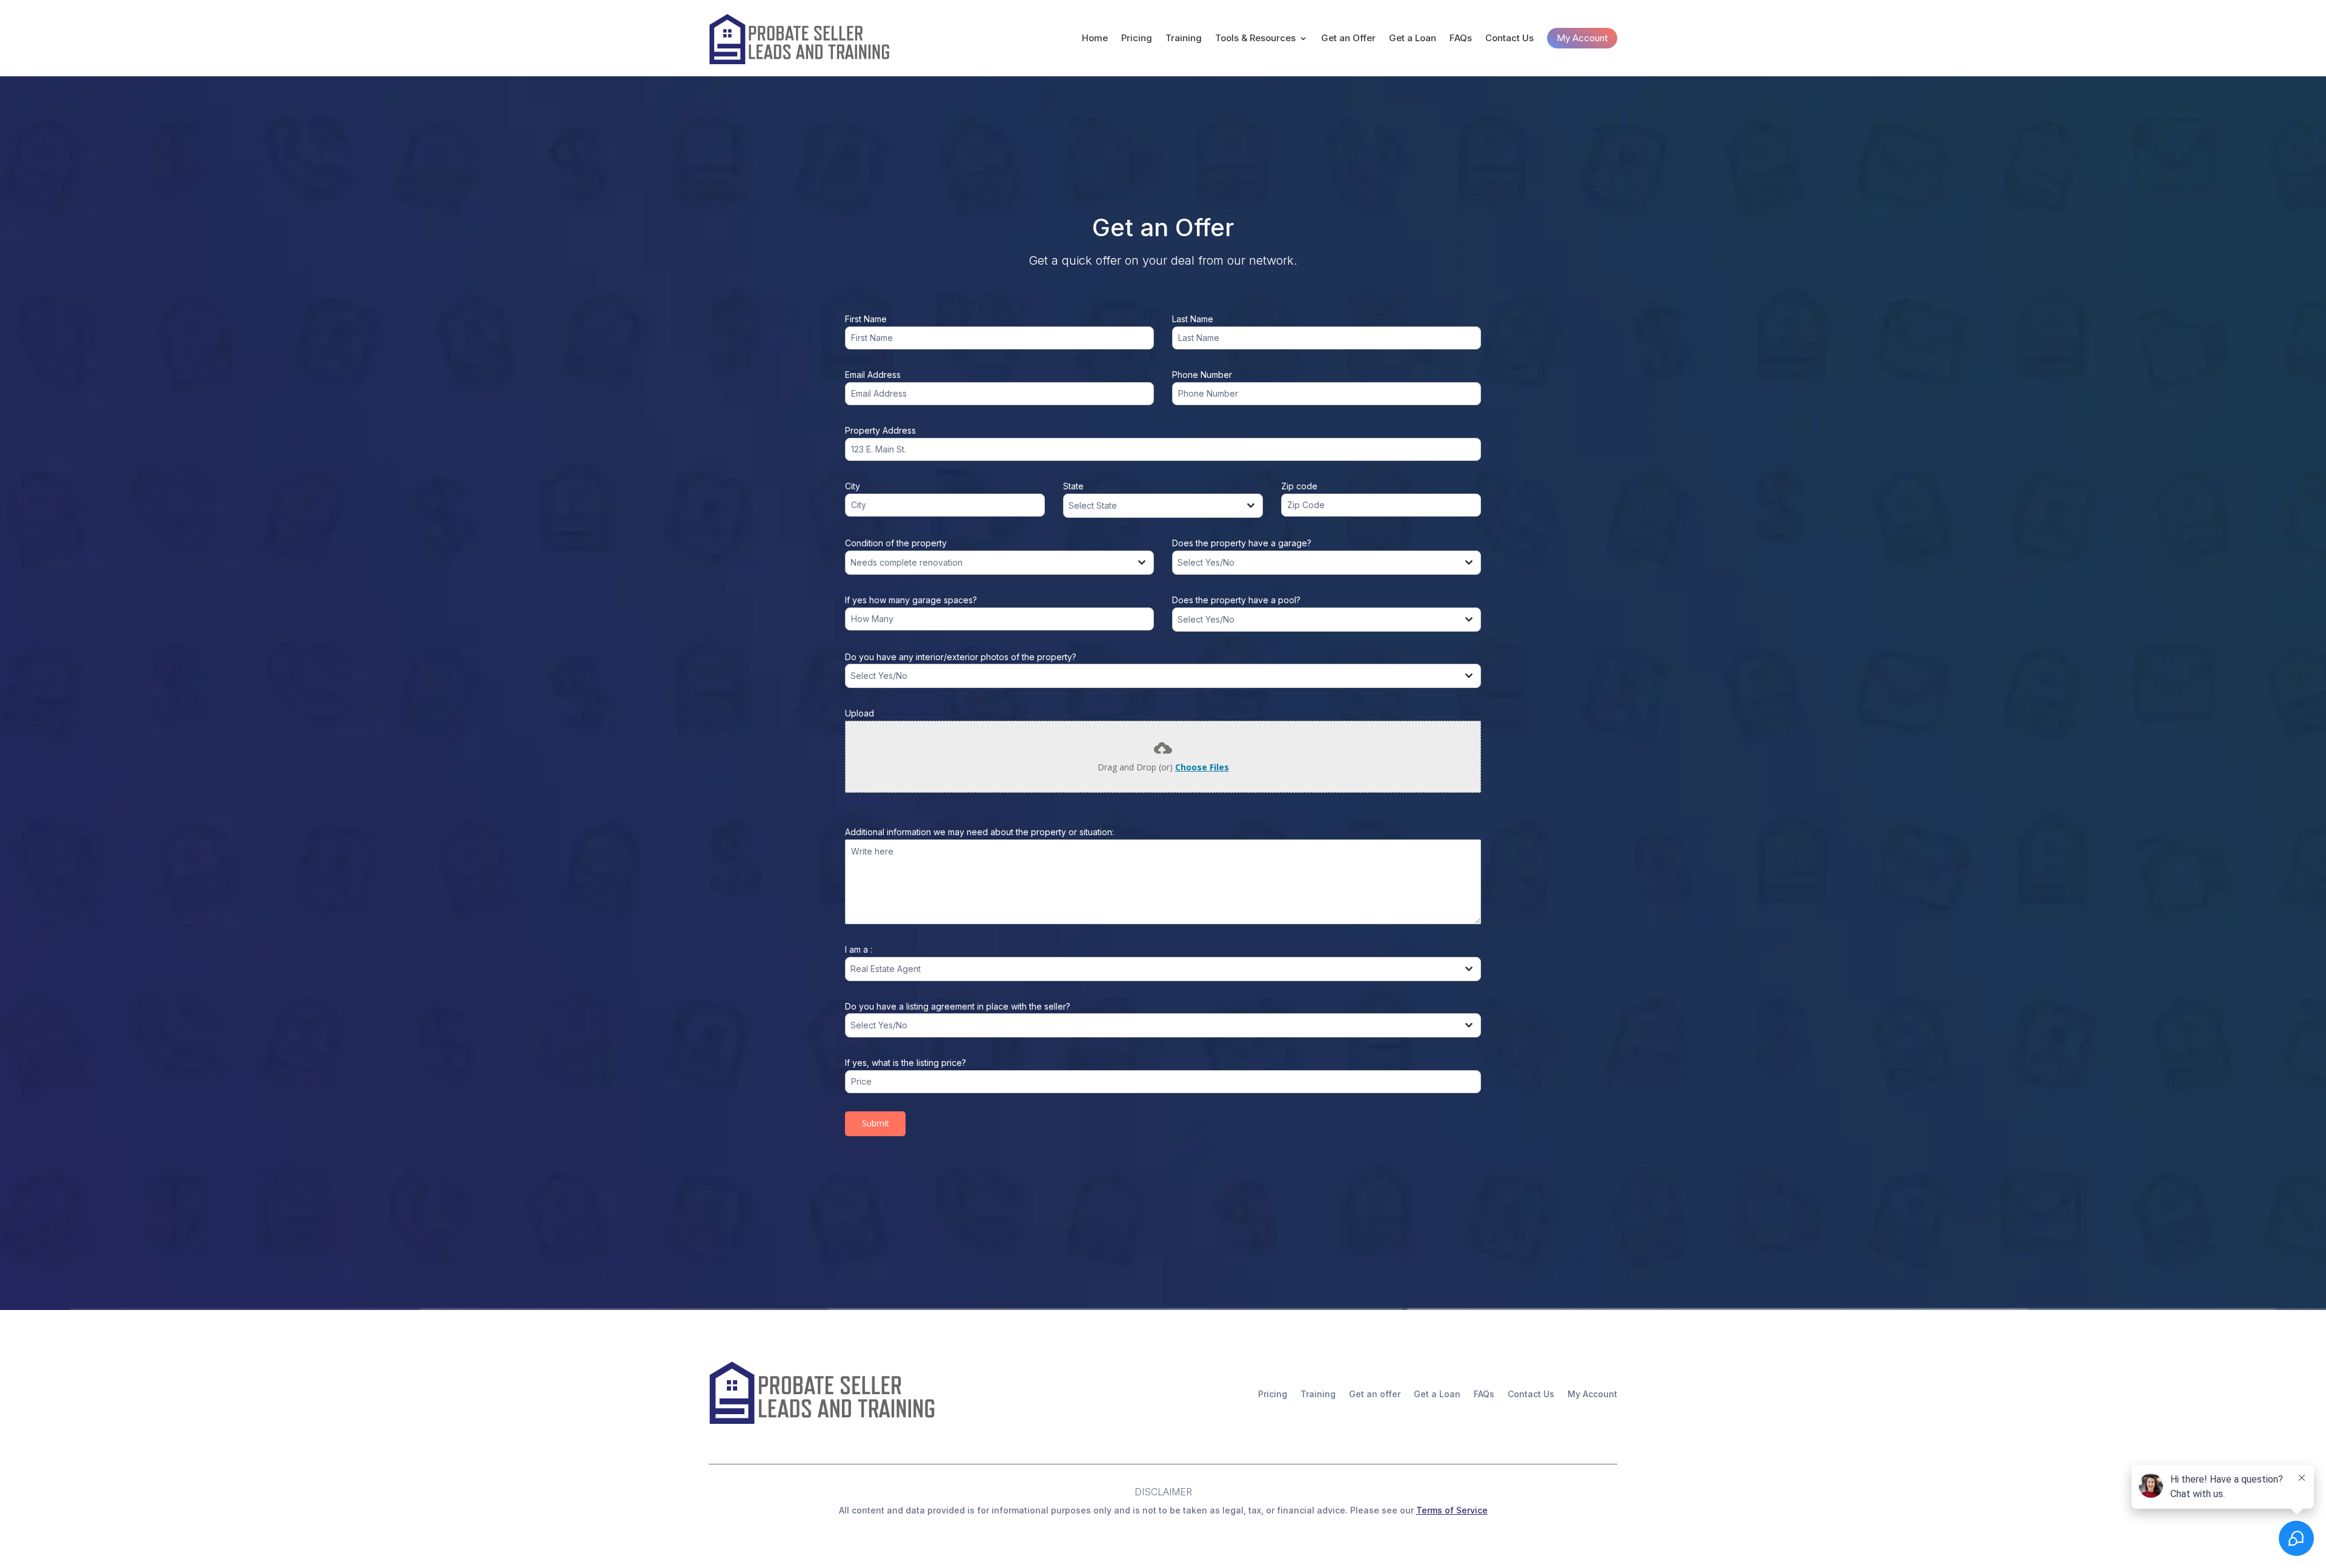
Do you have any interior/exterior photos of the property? (961, 657)
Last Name (1193, 319)
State (1073, 486)
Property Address (880, 430)
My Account (1582, 38)
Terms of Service (1452, 1510)
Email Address (873, 375)
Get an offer (1375, 1394)
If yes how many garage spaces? (911, 600)
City (853, 486)
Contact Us (1509, 38)
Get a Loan (1413, 38)
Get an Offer (1348, 38)
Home (1095, 38)
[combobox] (1163, 506)
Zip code (1299, 486)
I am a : (859, 949)
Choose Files (1202, 767)
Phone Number (1202, 375)
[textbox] (1151, 506)
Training (1184, 38)
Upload (860, 713)
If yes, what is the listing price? (906, 1063)
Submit (876, 1123)
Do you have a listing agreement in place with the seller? (958, 1006)
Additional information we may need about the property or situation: (979, 832)
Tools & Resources (1255, 38)
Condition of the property (896, 543)
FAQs (1461, 38)
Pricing (1137, 38)
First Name (866, 319)
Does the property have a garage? (1242, 543)
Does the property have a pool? (1236, 600)
